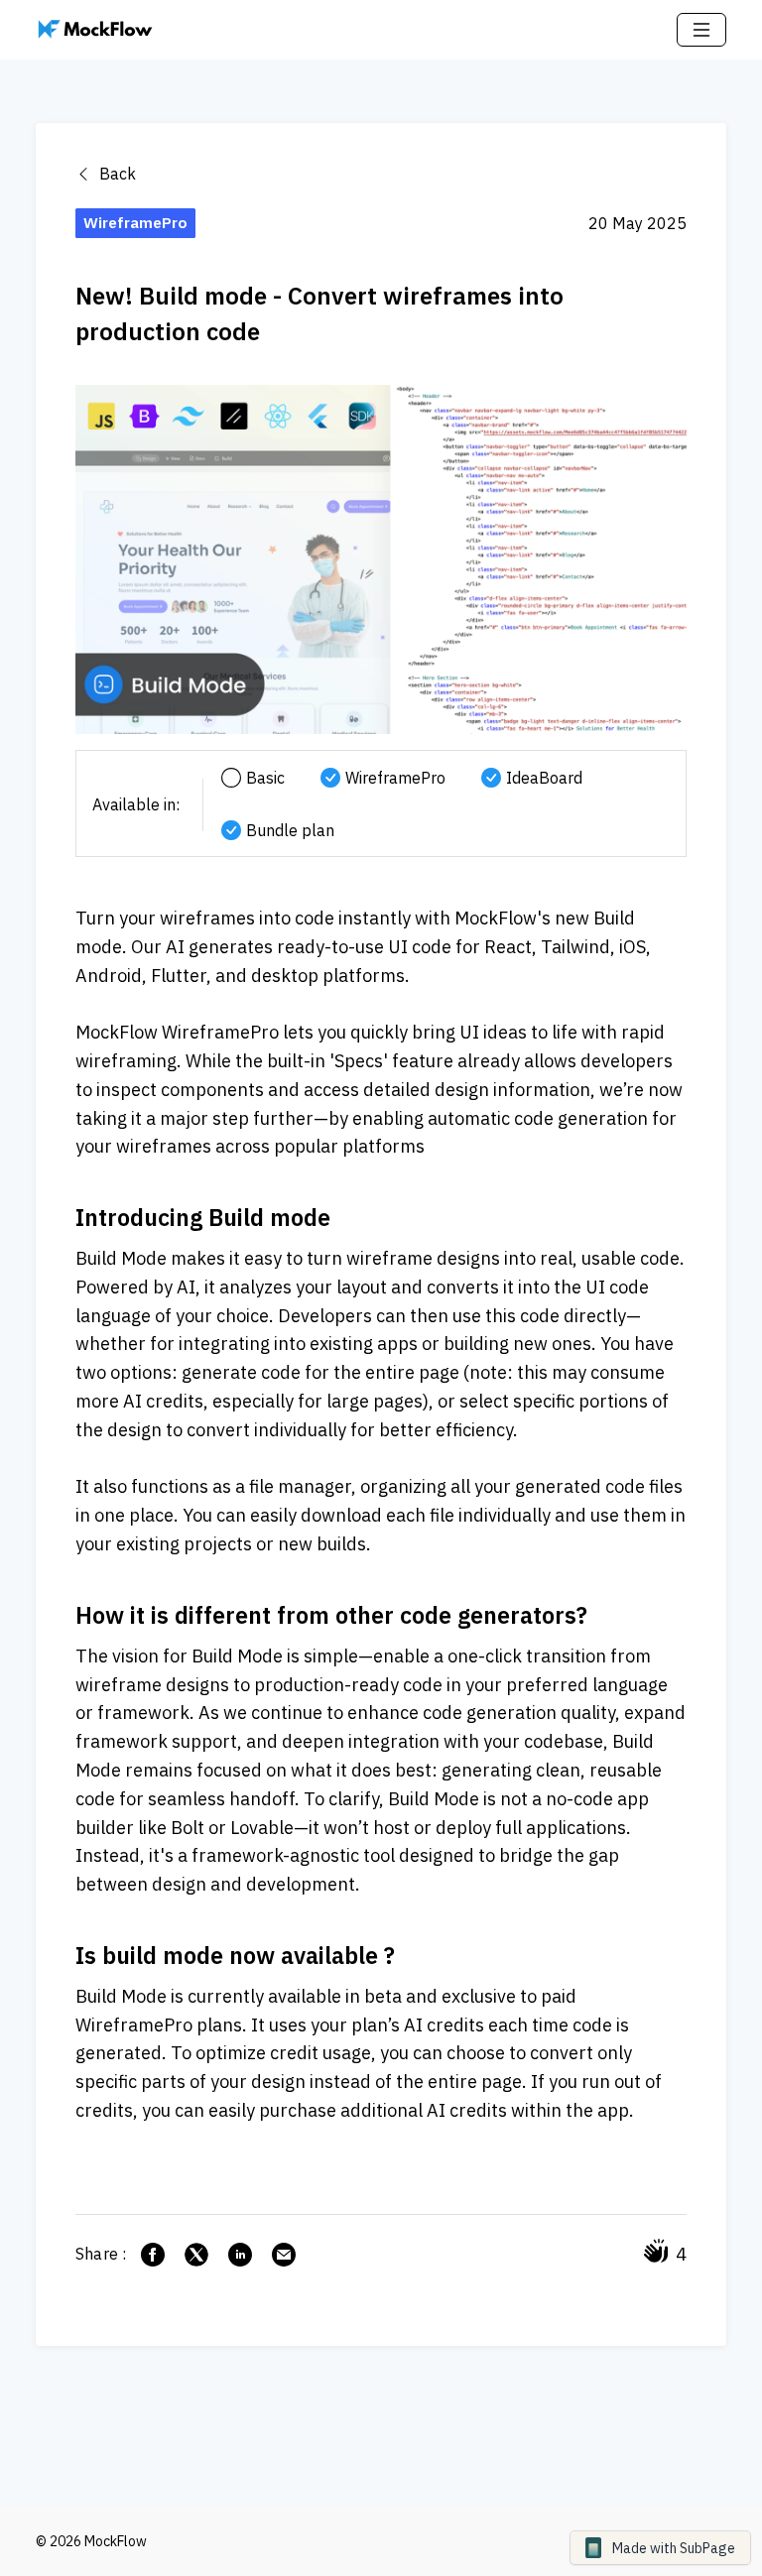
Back (116, 174)
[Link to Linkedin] (240, 2255)
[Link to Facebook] (153, 2255)
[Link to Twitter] (196, 2255)
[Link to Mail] (284, 2255)
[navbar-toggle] (701, 30)
